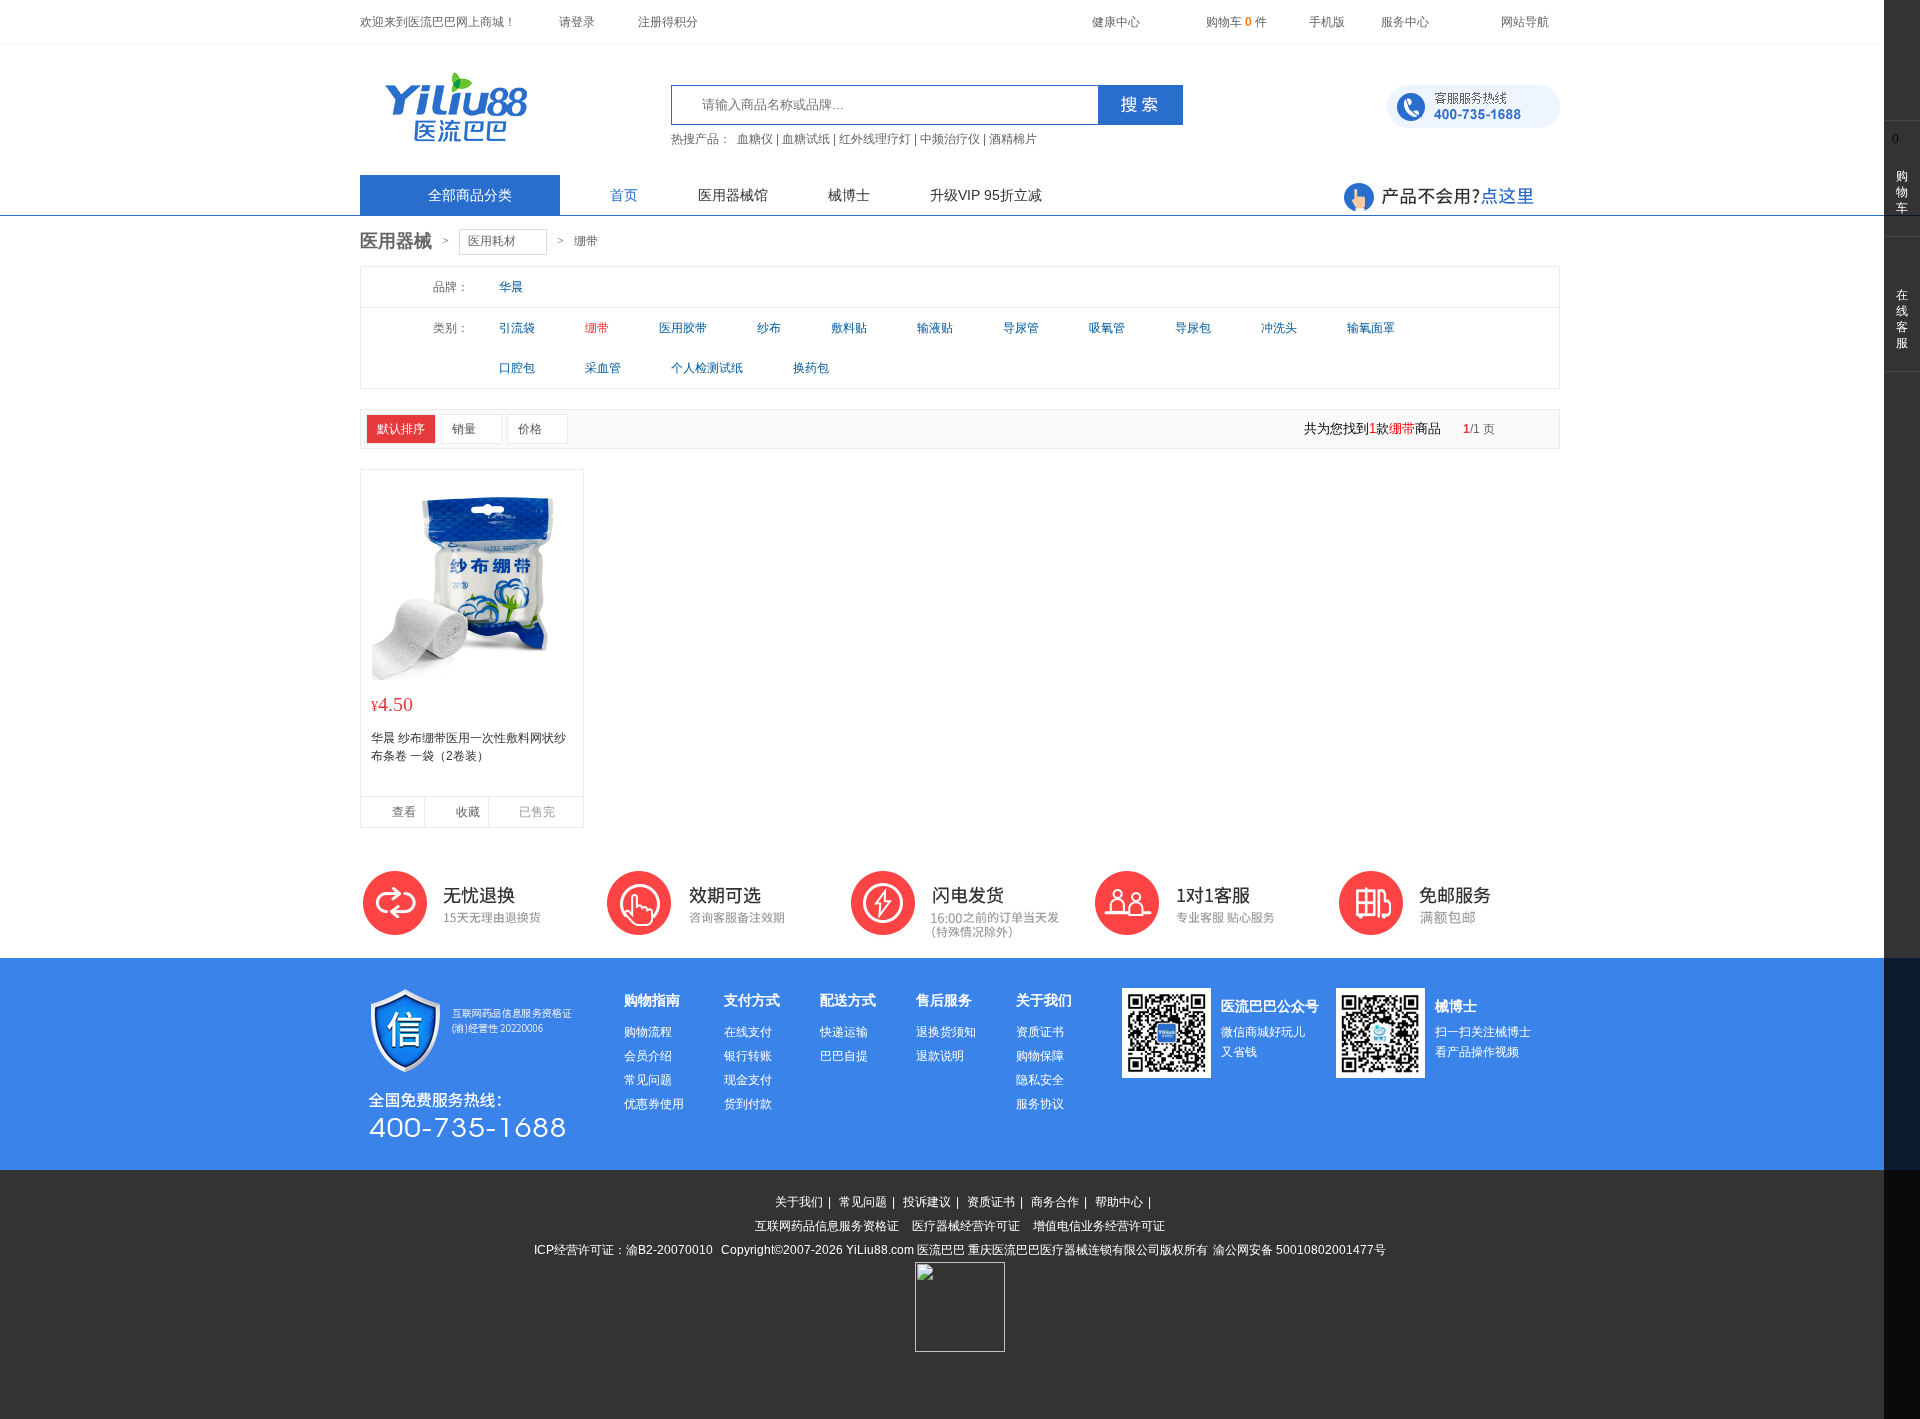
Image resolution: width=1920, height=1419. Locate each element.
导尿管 (1021, 328)
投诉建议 (927, 1202)
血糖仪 (755, 139)
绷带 (586, 241)
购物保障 (1040, 1056)
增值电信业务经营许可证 (1099, 1226)
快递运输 (844, 1032)
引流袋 (517, 328)
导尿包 (1193, 328)
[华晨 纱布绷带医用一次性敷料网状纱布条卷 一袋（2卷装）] (472, 676)
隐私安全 (1040, 1080)
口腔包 (517, 368)
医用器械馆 (733, 195)
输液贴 (935, 328)
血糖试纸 (806, 139)
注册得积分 (668, 22)
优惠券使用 (654, 1104)
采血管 (603, 368)
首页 (624, 195)
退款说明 (940, 1056)
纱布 (769, 328)
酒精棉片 (1013, 139)
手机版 (1327, 22)
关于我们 (799, 1202)
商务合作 (1055, 1202)
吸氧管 (1107, 328)
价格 (530, 429)
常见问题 (648, 1080)
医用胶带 (683, 328)
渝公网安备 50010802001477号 (1299, 1250)
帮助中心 (1119, 1202)
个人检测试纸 (707, 368)
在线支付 (748, 1032)
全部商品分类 (470, 195)
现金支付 (748, 1080)
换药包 (811, 368)
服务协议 (1040, 1104)
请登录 (577, 22)
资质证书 (1040, 1032)
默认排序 (401, 429)
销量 (464, 429)
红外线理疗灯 (875, 139)
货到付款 (748, 1104)
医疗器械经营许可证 (966, 1226)
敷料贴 (849, 328)
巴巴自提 (844, 1056)
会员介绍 (648, 1056)
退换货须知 (946, 1032)
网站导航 (1525, 22)
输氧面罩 (1371, 328)
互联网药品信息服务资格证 (827, 1226)
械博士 (849, 195)
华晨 (511, 287)
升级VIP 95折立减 (986, 195)
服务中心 (1405, 22)
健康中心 (1116, 22)
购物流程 (648, 1032)
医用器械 (396, 241)
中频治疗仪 (950, 139)
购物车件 (1236, 22)
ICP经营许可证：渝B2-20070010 (623, 1250)
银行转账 (748, 1056)
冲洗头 (1279, 328)
